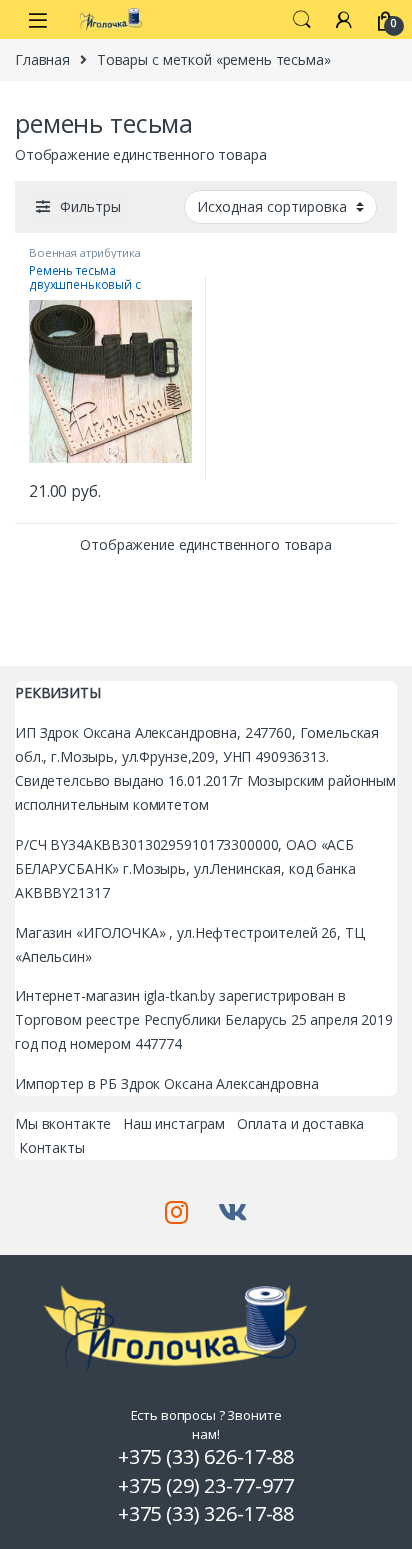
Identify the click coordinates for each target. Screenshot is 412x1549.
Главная (42, 59)
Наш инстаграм (174, 1123)
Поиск (302, 20)
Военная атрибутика (84, 252)
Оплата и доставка (301, 1123)
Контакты (52, 1147)
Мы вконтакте (63, 1123)
